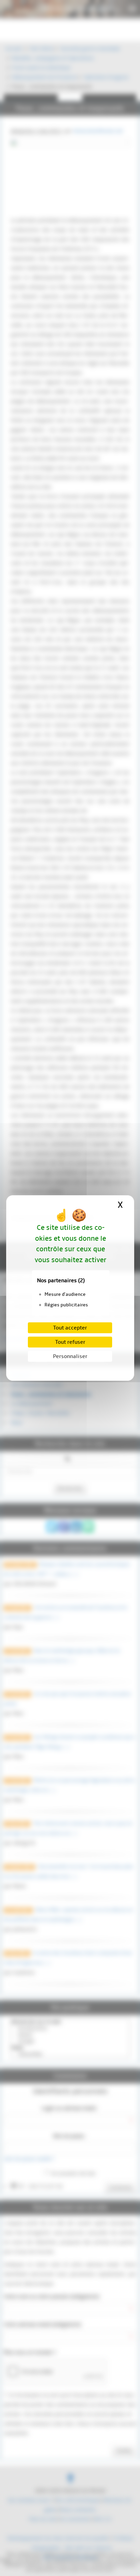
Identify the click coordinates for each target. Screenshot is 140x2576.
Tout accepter (70, 1328)
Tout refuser (70, 1342)
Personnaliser (70, 1356)
